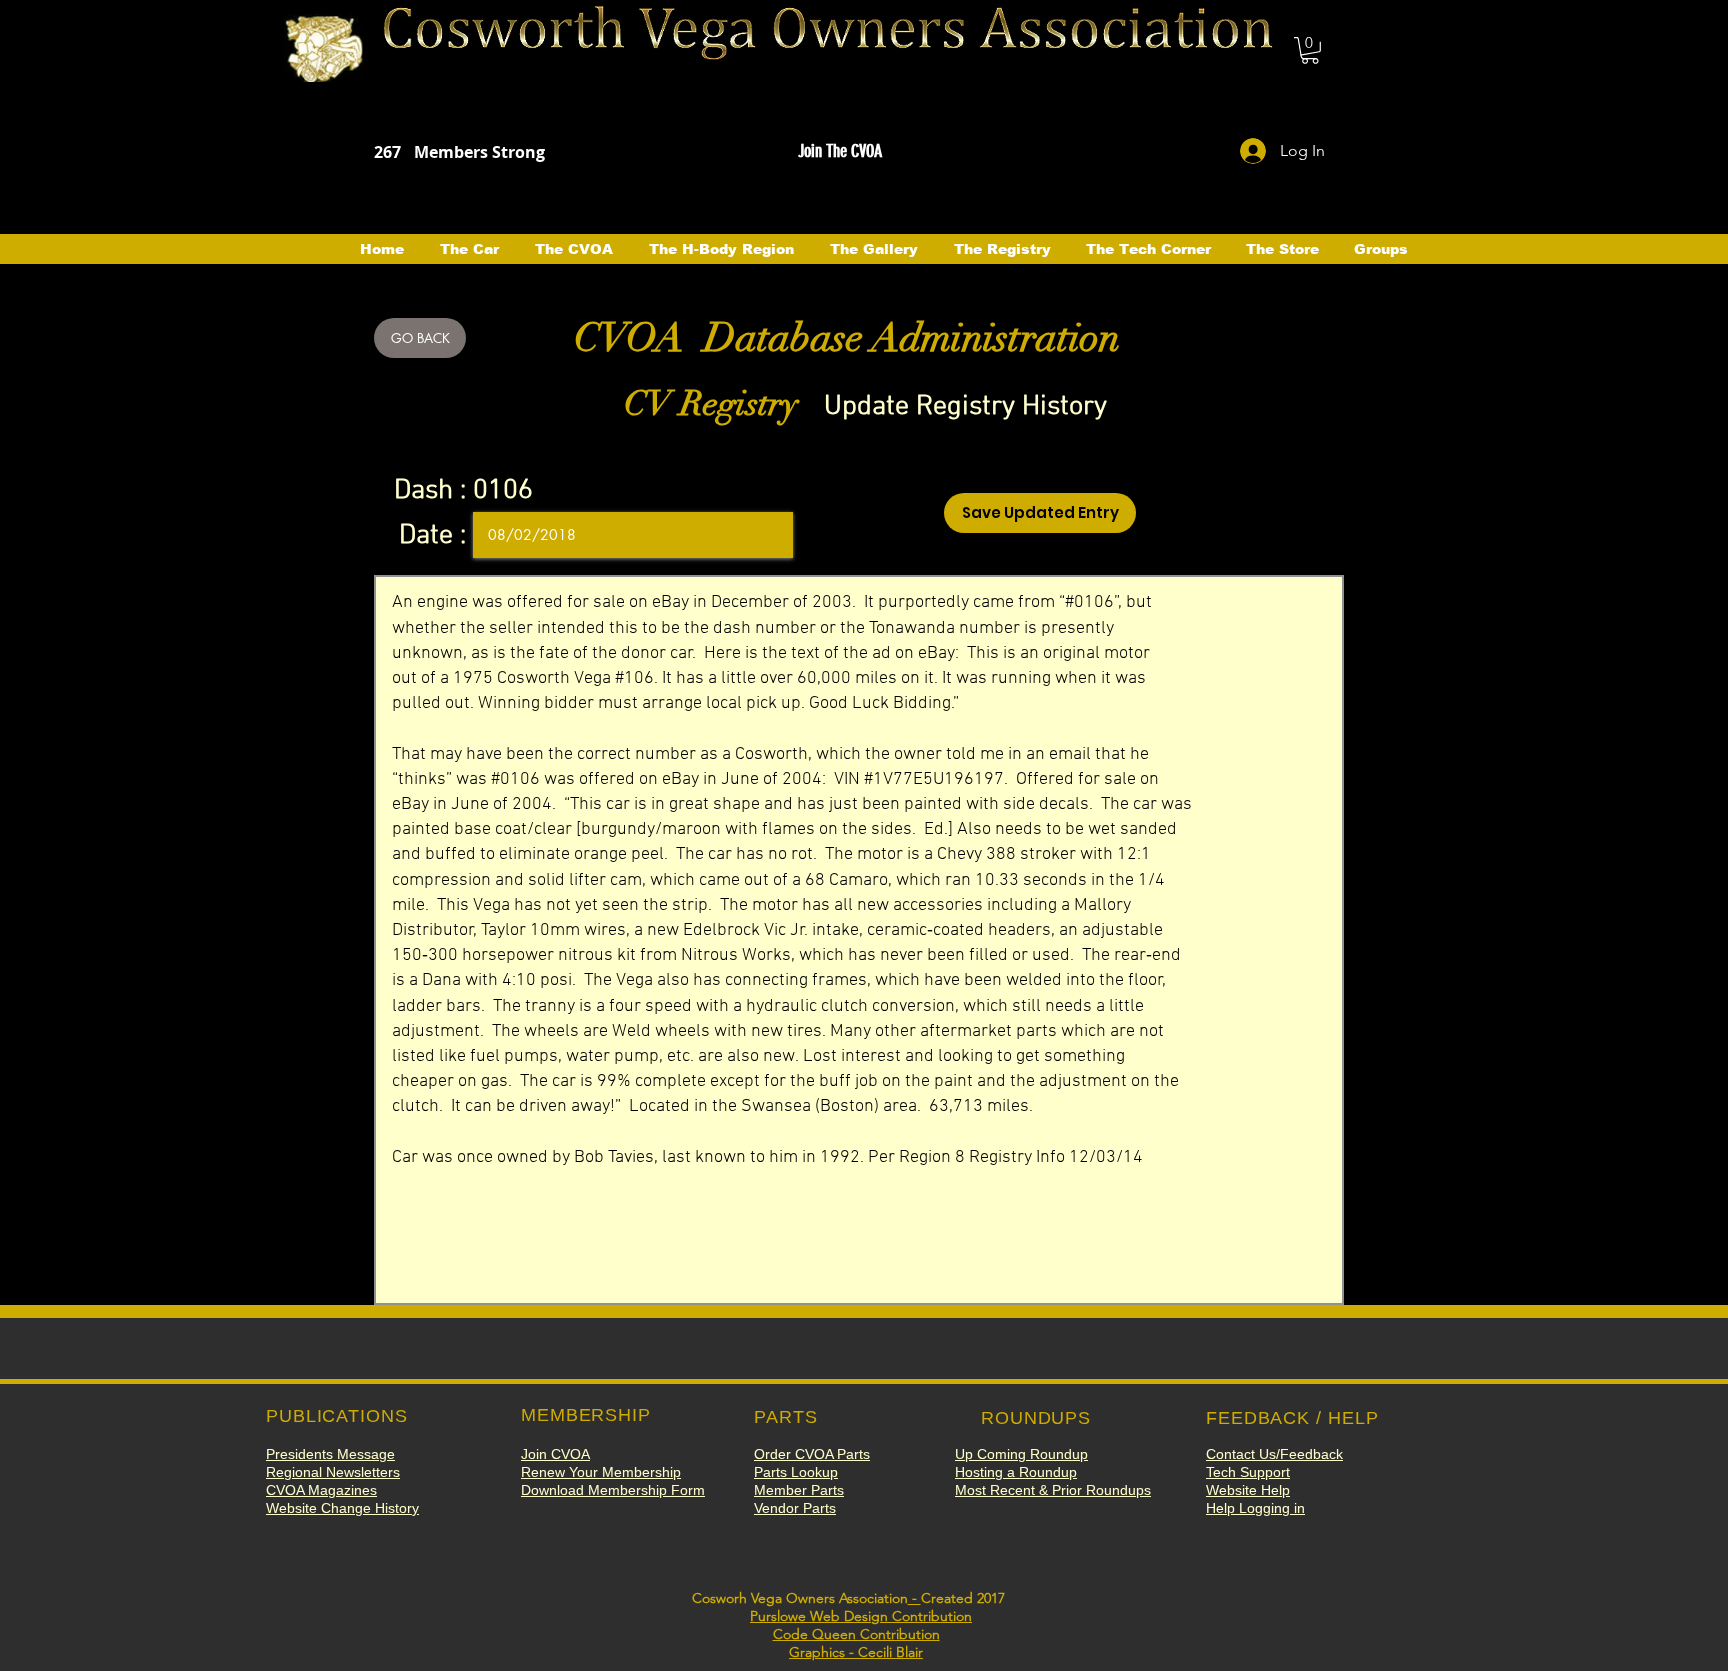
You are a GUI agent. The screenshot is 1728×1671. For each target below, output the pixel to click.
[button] (1310, 50)
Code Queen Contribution (856, 1634)
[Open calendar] (764, 535)
